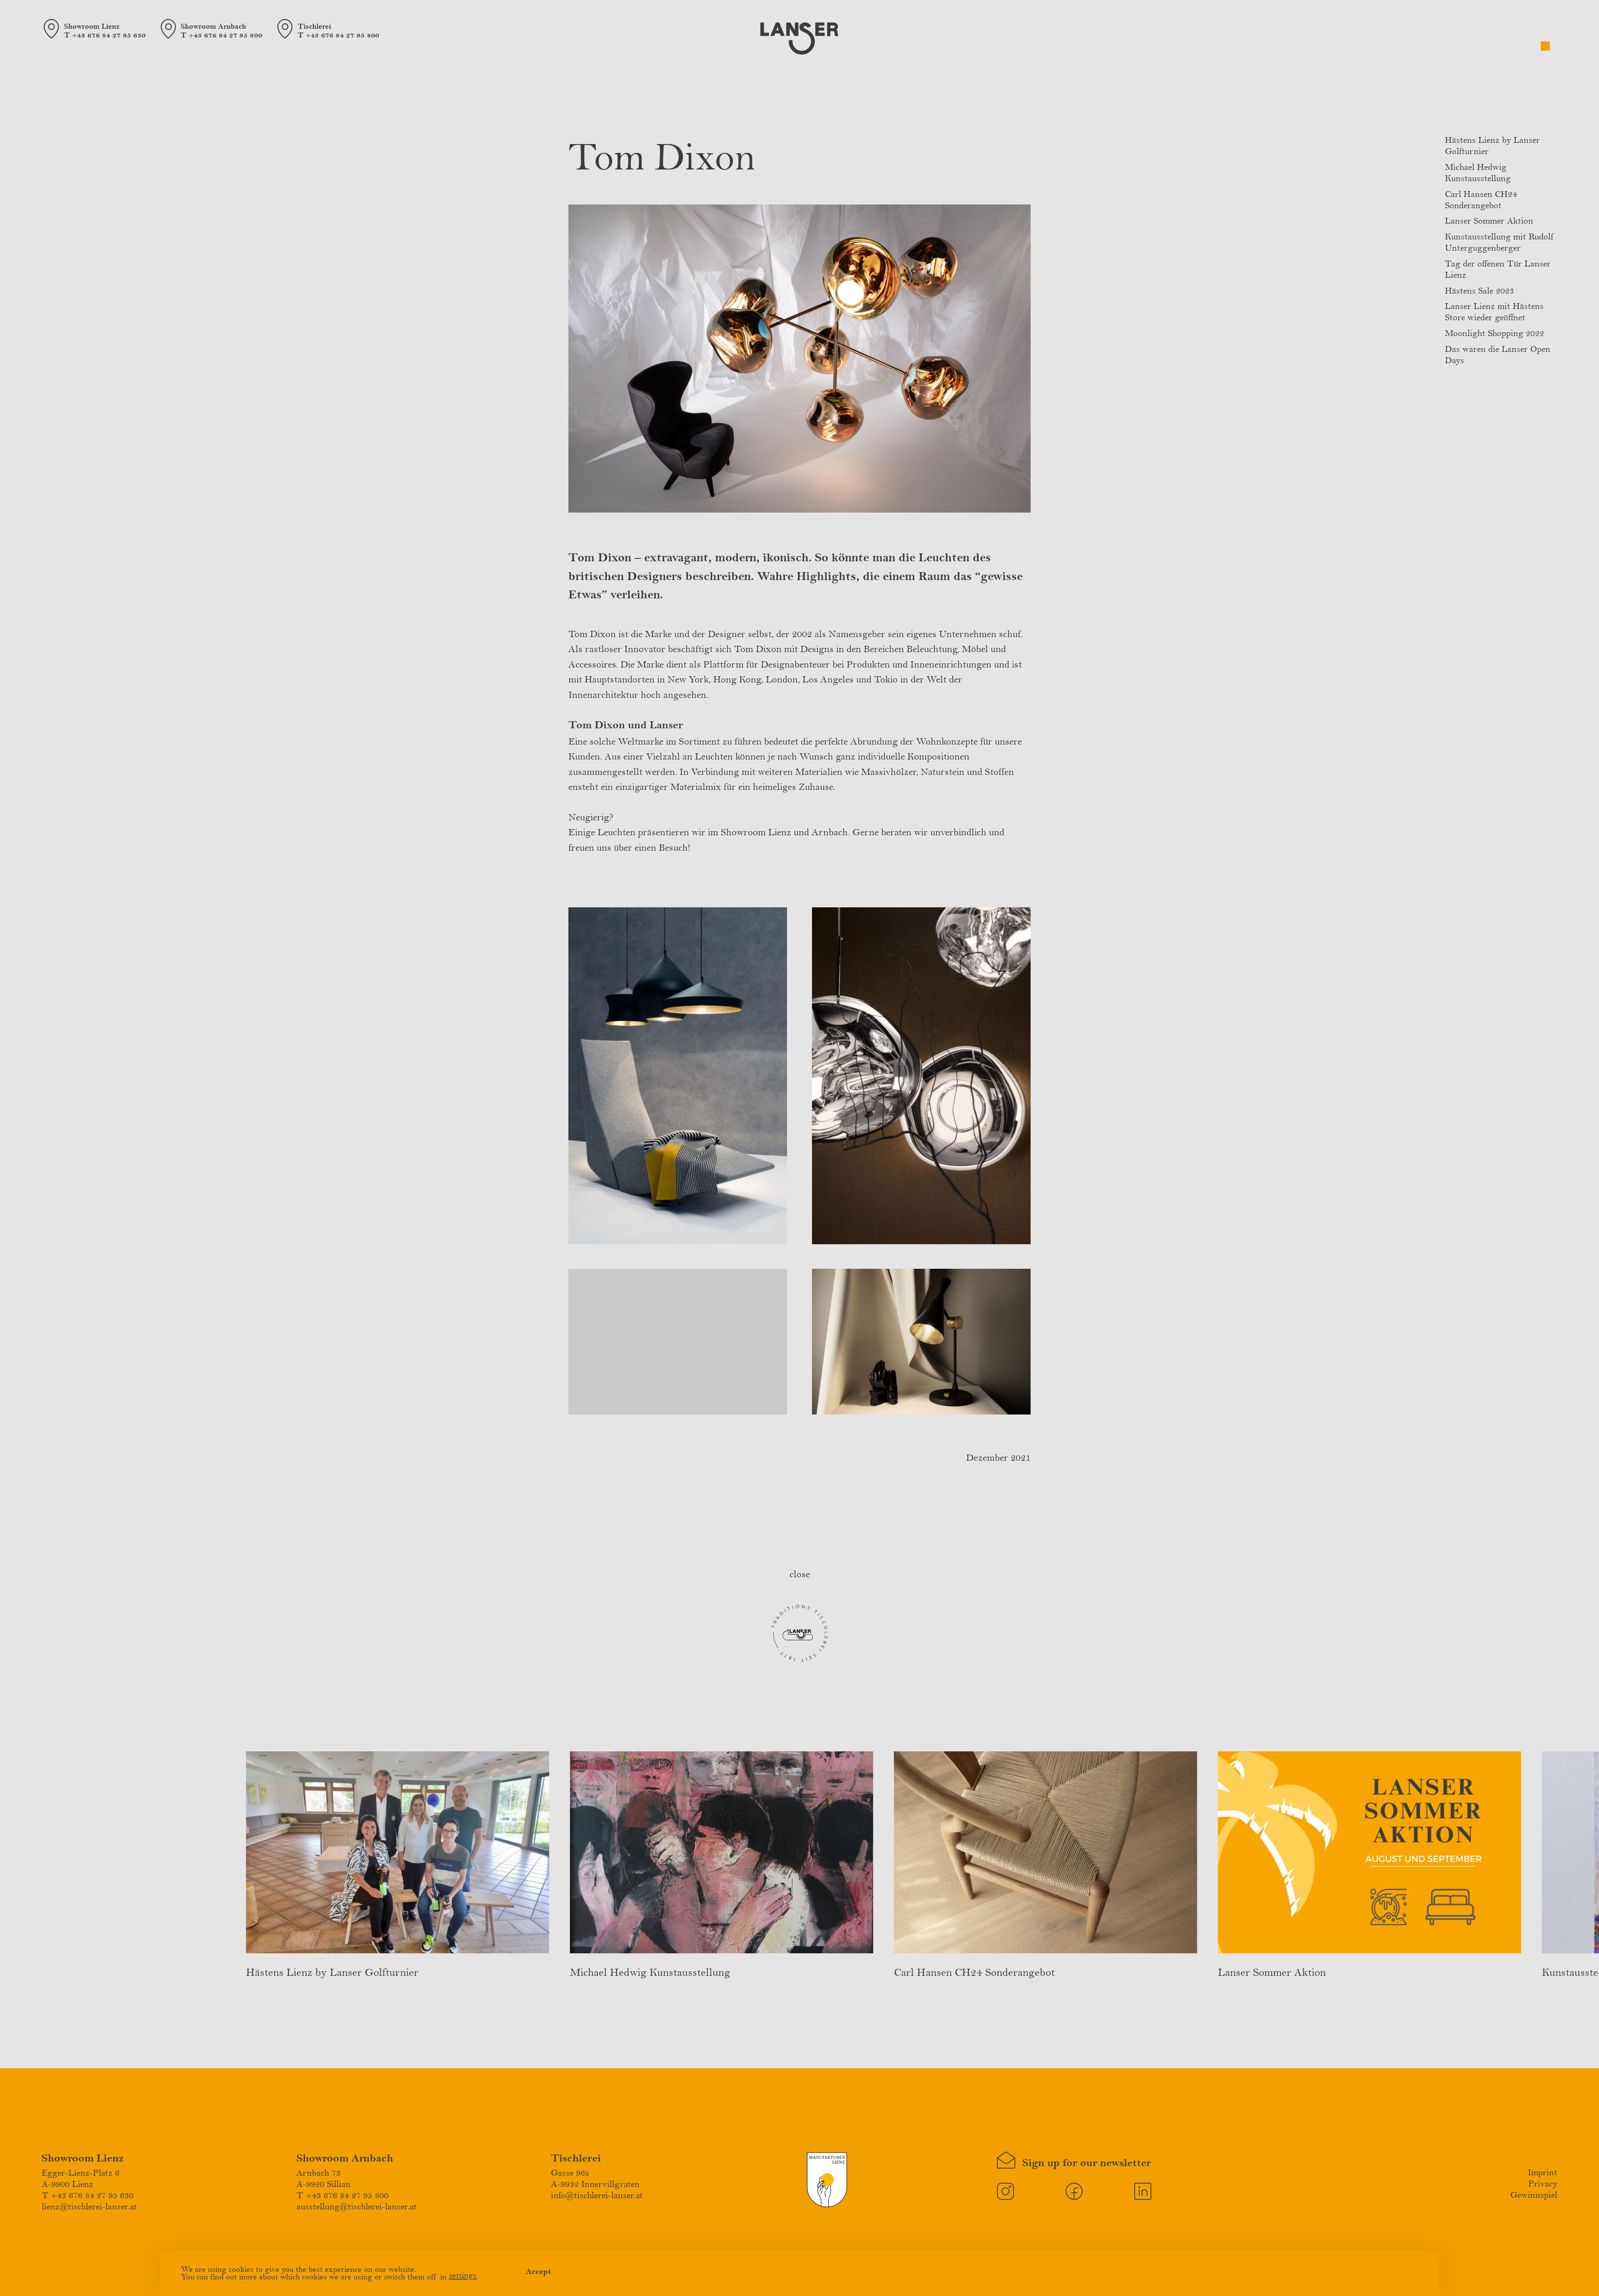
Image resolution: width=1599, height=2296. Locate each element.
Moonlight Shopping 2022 (1494, 334)
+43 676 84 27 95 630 (109, 35)
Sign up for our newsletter (1082, 2163)
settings (463, 2275)
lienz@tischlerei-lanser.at (89, 2207)
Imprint (1543, 2173)
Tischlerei (576, 2158)
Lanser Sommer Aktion (1489, 221)
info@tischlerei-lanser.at (597, 2196)
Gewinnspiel (1534, 2195)
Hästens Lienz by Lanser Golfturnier (332, 1972)
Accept (539, 2271)
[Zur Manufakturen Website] (827, 2205)
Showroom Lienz (83, 2158)
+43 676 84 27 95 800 (225, 35)
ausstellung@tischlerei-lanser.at (357, 2207)
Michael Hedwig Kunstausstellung (650, 1972)
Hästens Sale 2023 (1479, 291)
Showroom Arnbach (345, 2158)
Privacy (1543, 2184)
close (800, 1575)
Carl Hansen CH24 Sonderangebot (974, 1972)
